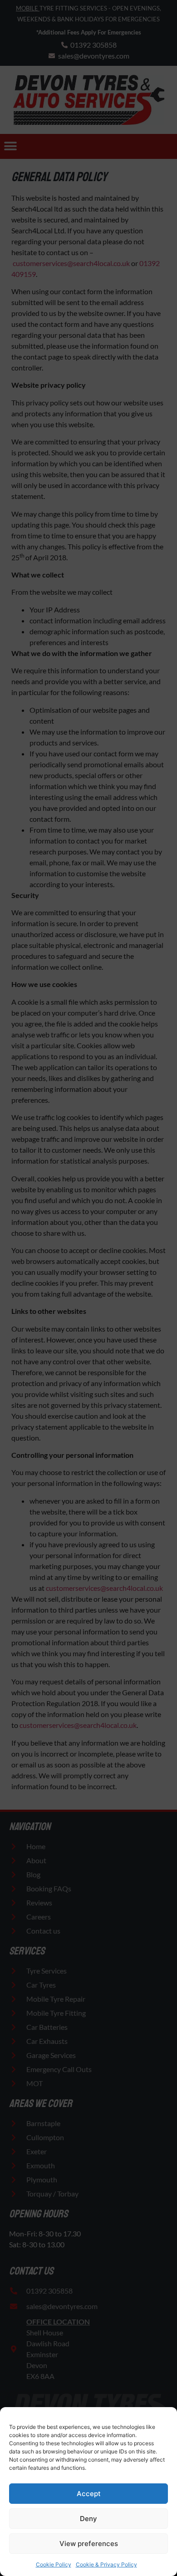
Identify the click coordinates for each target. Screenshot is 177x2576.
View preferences (89, 2544)
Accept (89, 2494)
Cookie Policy (54, 2564)
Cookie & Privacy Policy (106, 2564)
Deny (88, 2519)
